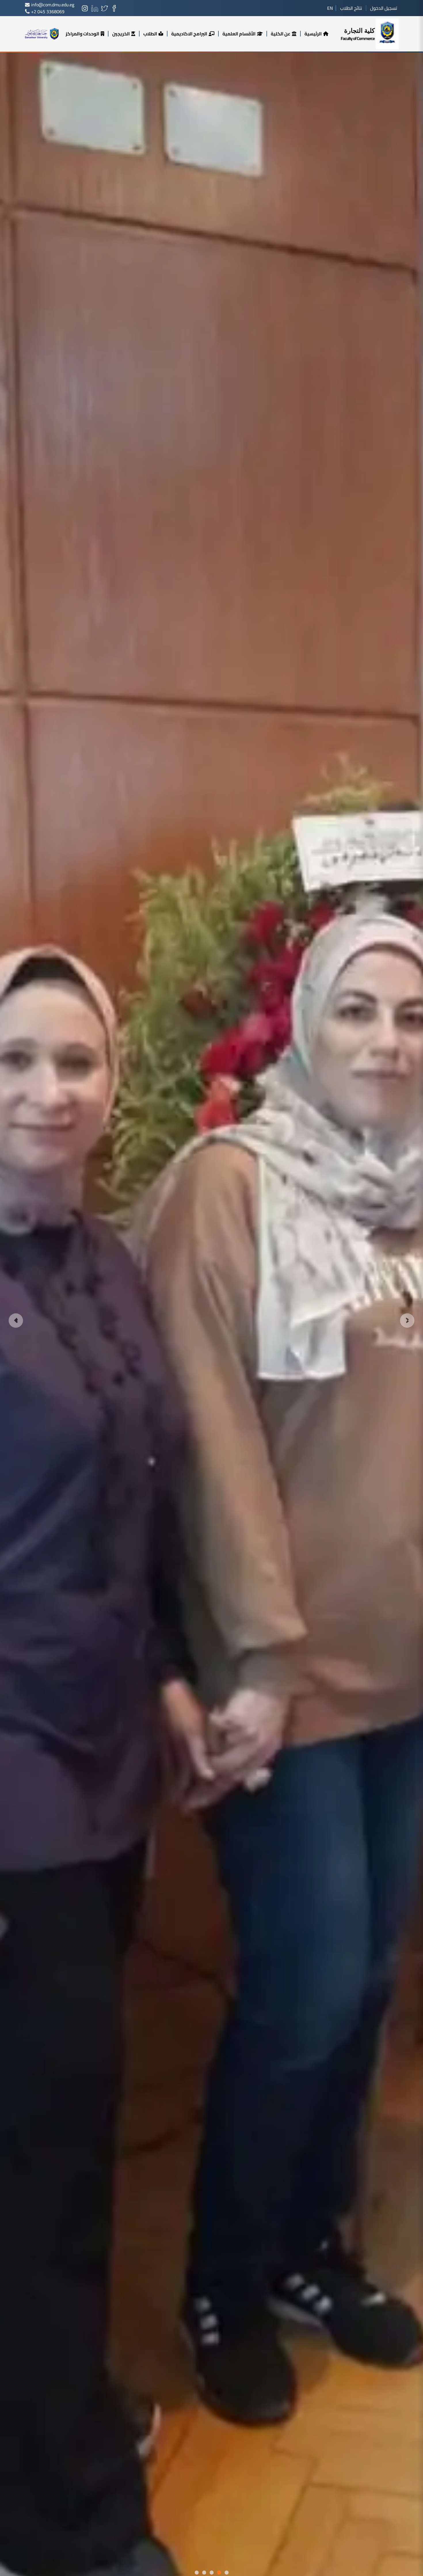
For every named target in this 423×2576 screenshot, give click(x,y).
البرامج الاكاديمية (189, 34)
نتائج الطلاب (351, 8)
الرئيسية (313, 34)
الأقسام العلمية (239, 34)
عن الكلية (281, 34)
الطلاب (150, 34)
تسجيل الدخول (384, 8)
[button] (16, 1321)
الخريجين (121, 34)
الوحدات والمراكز (82, 34)
